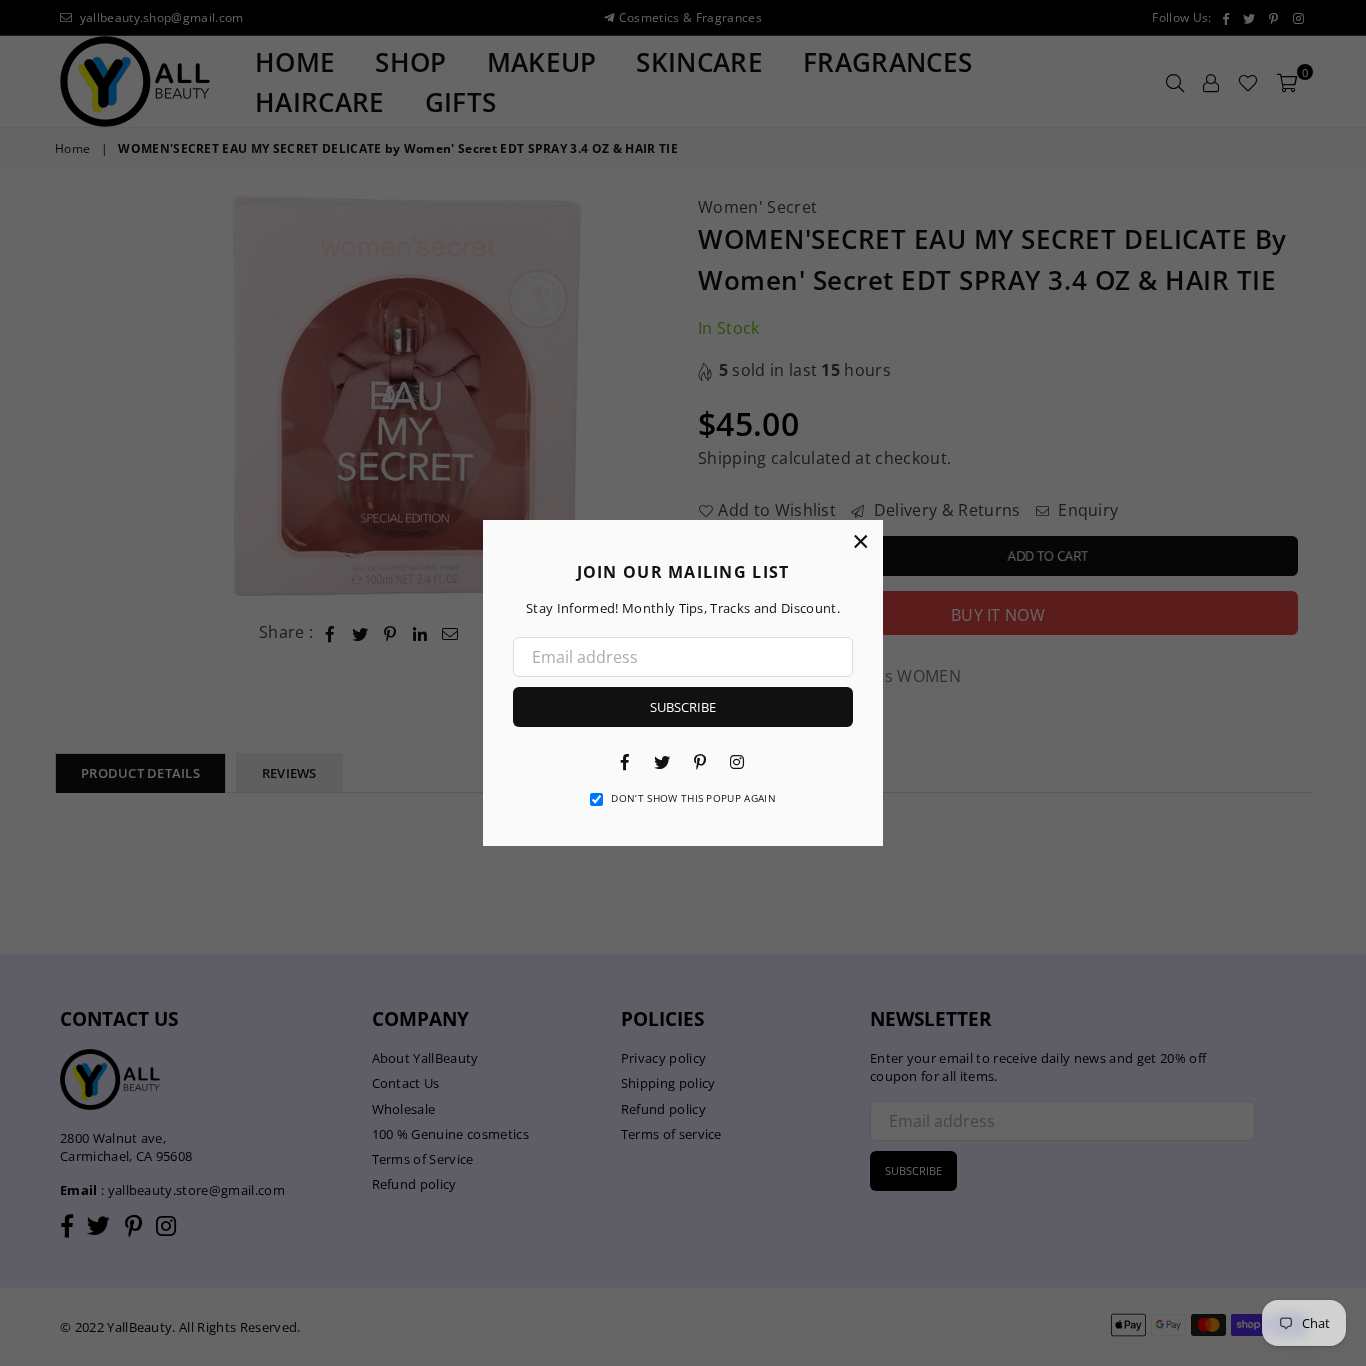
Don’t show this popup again (693, 798)
